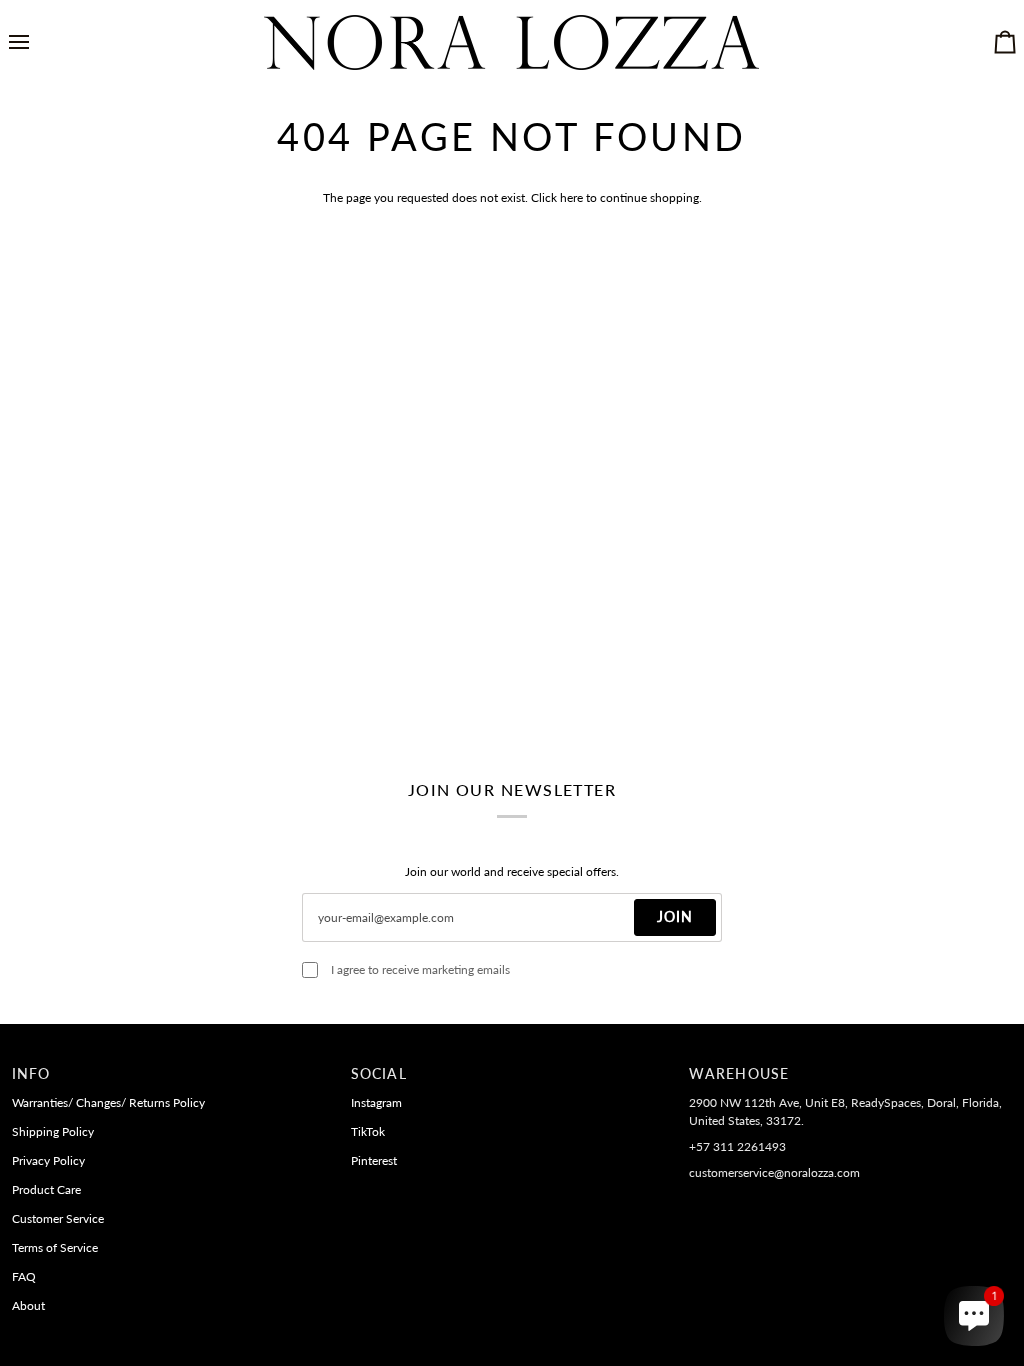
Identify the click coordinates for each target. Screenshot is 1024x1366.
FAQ (24, 1276)
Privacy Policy (48, 1160)
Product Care (46, 1189)
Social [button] (379, 1074)
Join (675, 917)
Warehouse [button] (739, 1074)
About (28, 1305)
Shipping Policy (53, 1131)
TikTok (368, 1131)
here (571, 197)
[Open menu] (37, 42)
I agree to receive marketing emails (420, 969)
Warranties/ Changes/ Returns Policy (108, 1102)
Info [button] (31, 1074)
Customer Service (58, 1218)
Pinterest (374, 1160)
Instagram (376, 1102)
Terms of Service (55, 1247)
